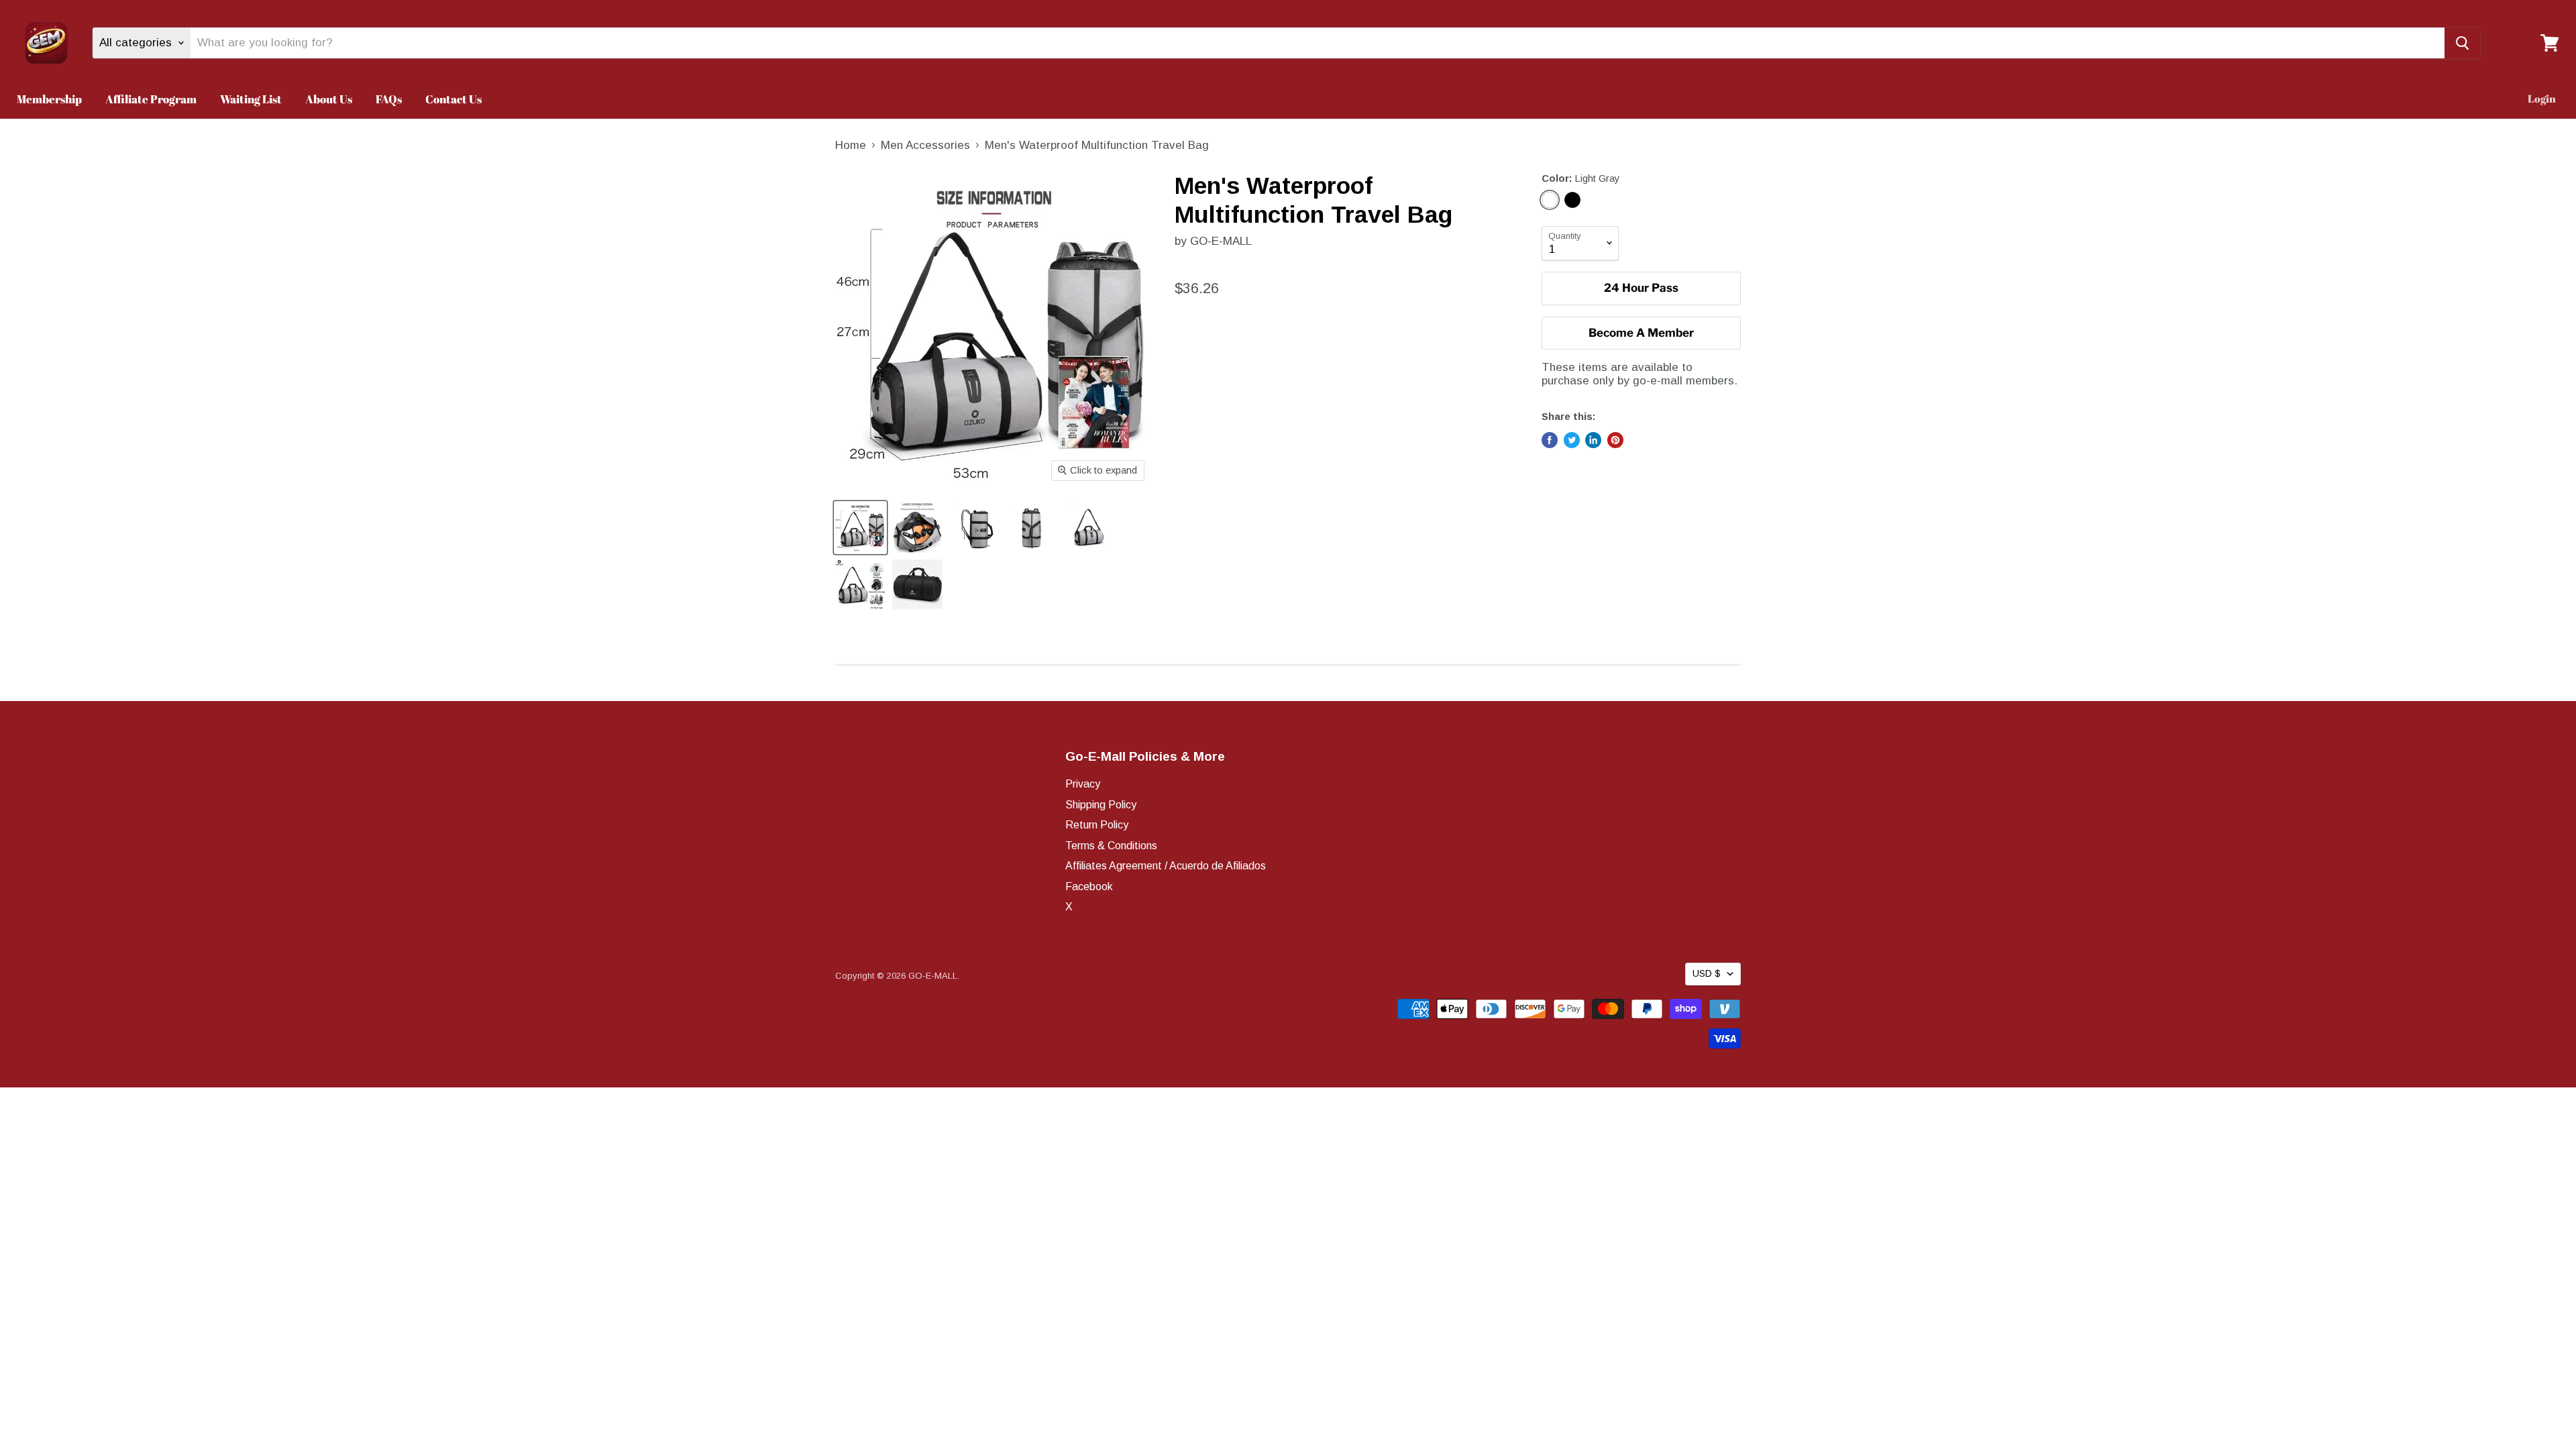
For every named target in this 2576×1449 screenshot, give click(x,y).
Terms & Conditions (1111, 846)
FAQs (389, 99)
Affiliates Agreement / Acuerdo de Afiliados (1166, 866)
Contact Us (453, 99)
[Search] (2462, 43)
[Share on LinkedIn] (1593, 440)
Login (2542, 99)
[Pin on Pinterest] (1615, 440)
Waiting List (251, 99)
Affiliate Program (151, 99)
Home (851, 145)
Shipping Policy (1101, 805)
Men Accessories (925, 145)
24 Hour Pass (1641, 288)
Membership (49, 99)
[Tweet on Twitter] (1572, 440)
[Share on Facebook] (1550, 440)
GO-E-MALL (1221, 241)
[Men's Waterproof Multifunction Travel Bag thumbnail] (860, 528)
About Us (329, 99)
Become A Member (1641, 333)
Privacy (1083, 784)
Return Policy (1097, 825)
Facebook (1089, 887)
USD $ (1707, 973)
